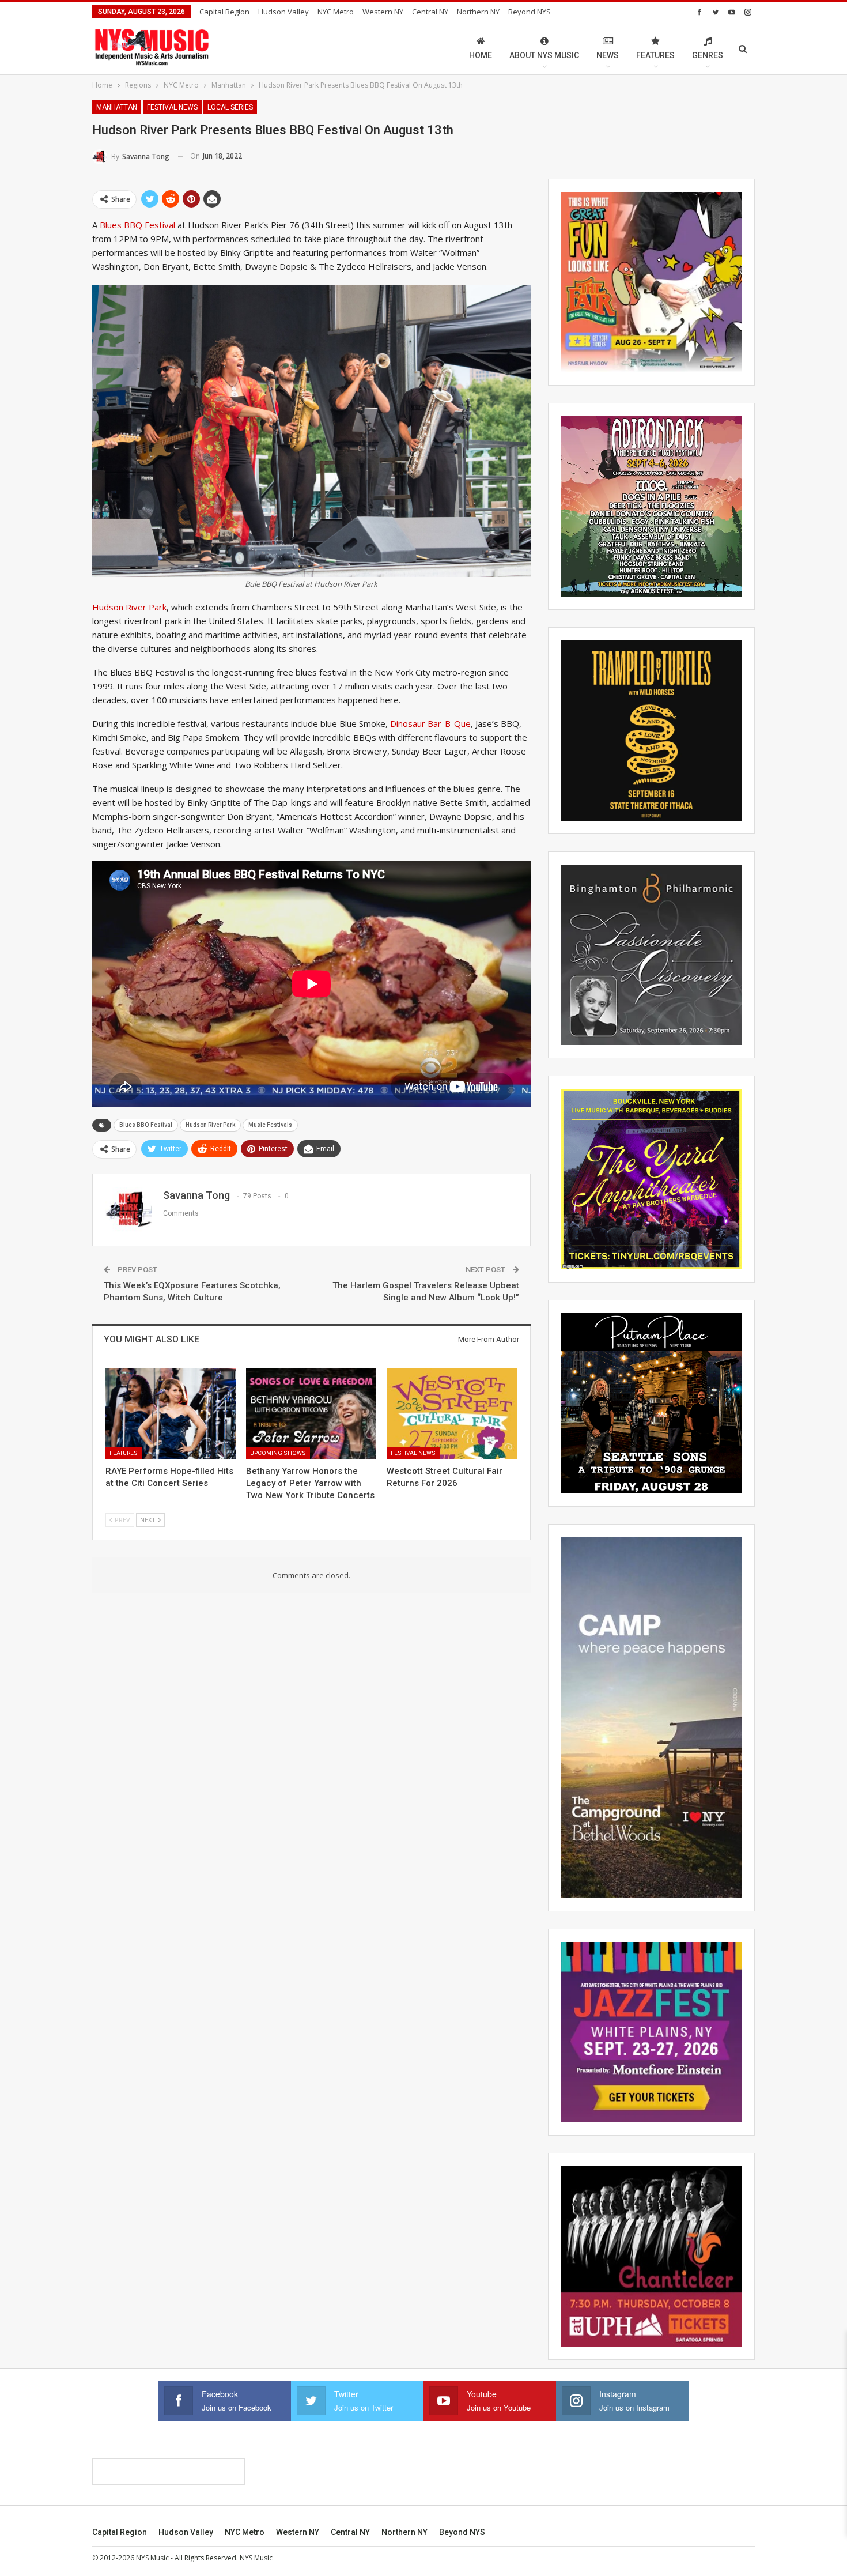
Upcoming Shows (278, 1453)
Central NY (430, 12)
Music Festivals (270, 1125)
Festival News (172, 107)
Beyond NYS (530, 12)
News (608, 55)
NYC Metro (336, 12)
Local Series (230, 107)
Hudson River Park (129, 607)
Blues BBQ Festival (137, 225)
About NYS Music (544, 55)
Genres (708, 55)
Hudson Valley (283, 12)
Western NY (383, 12)
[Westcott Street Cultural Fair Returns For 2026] (452, 1414)
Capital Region (224, 12)
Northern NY (478, 12)
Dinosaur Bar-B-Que (430, 723)
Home (481, 55)
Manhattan (117, 107)
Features (655, 55)
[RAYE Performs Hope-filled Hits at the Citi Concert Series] (171, 1414)
